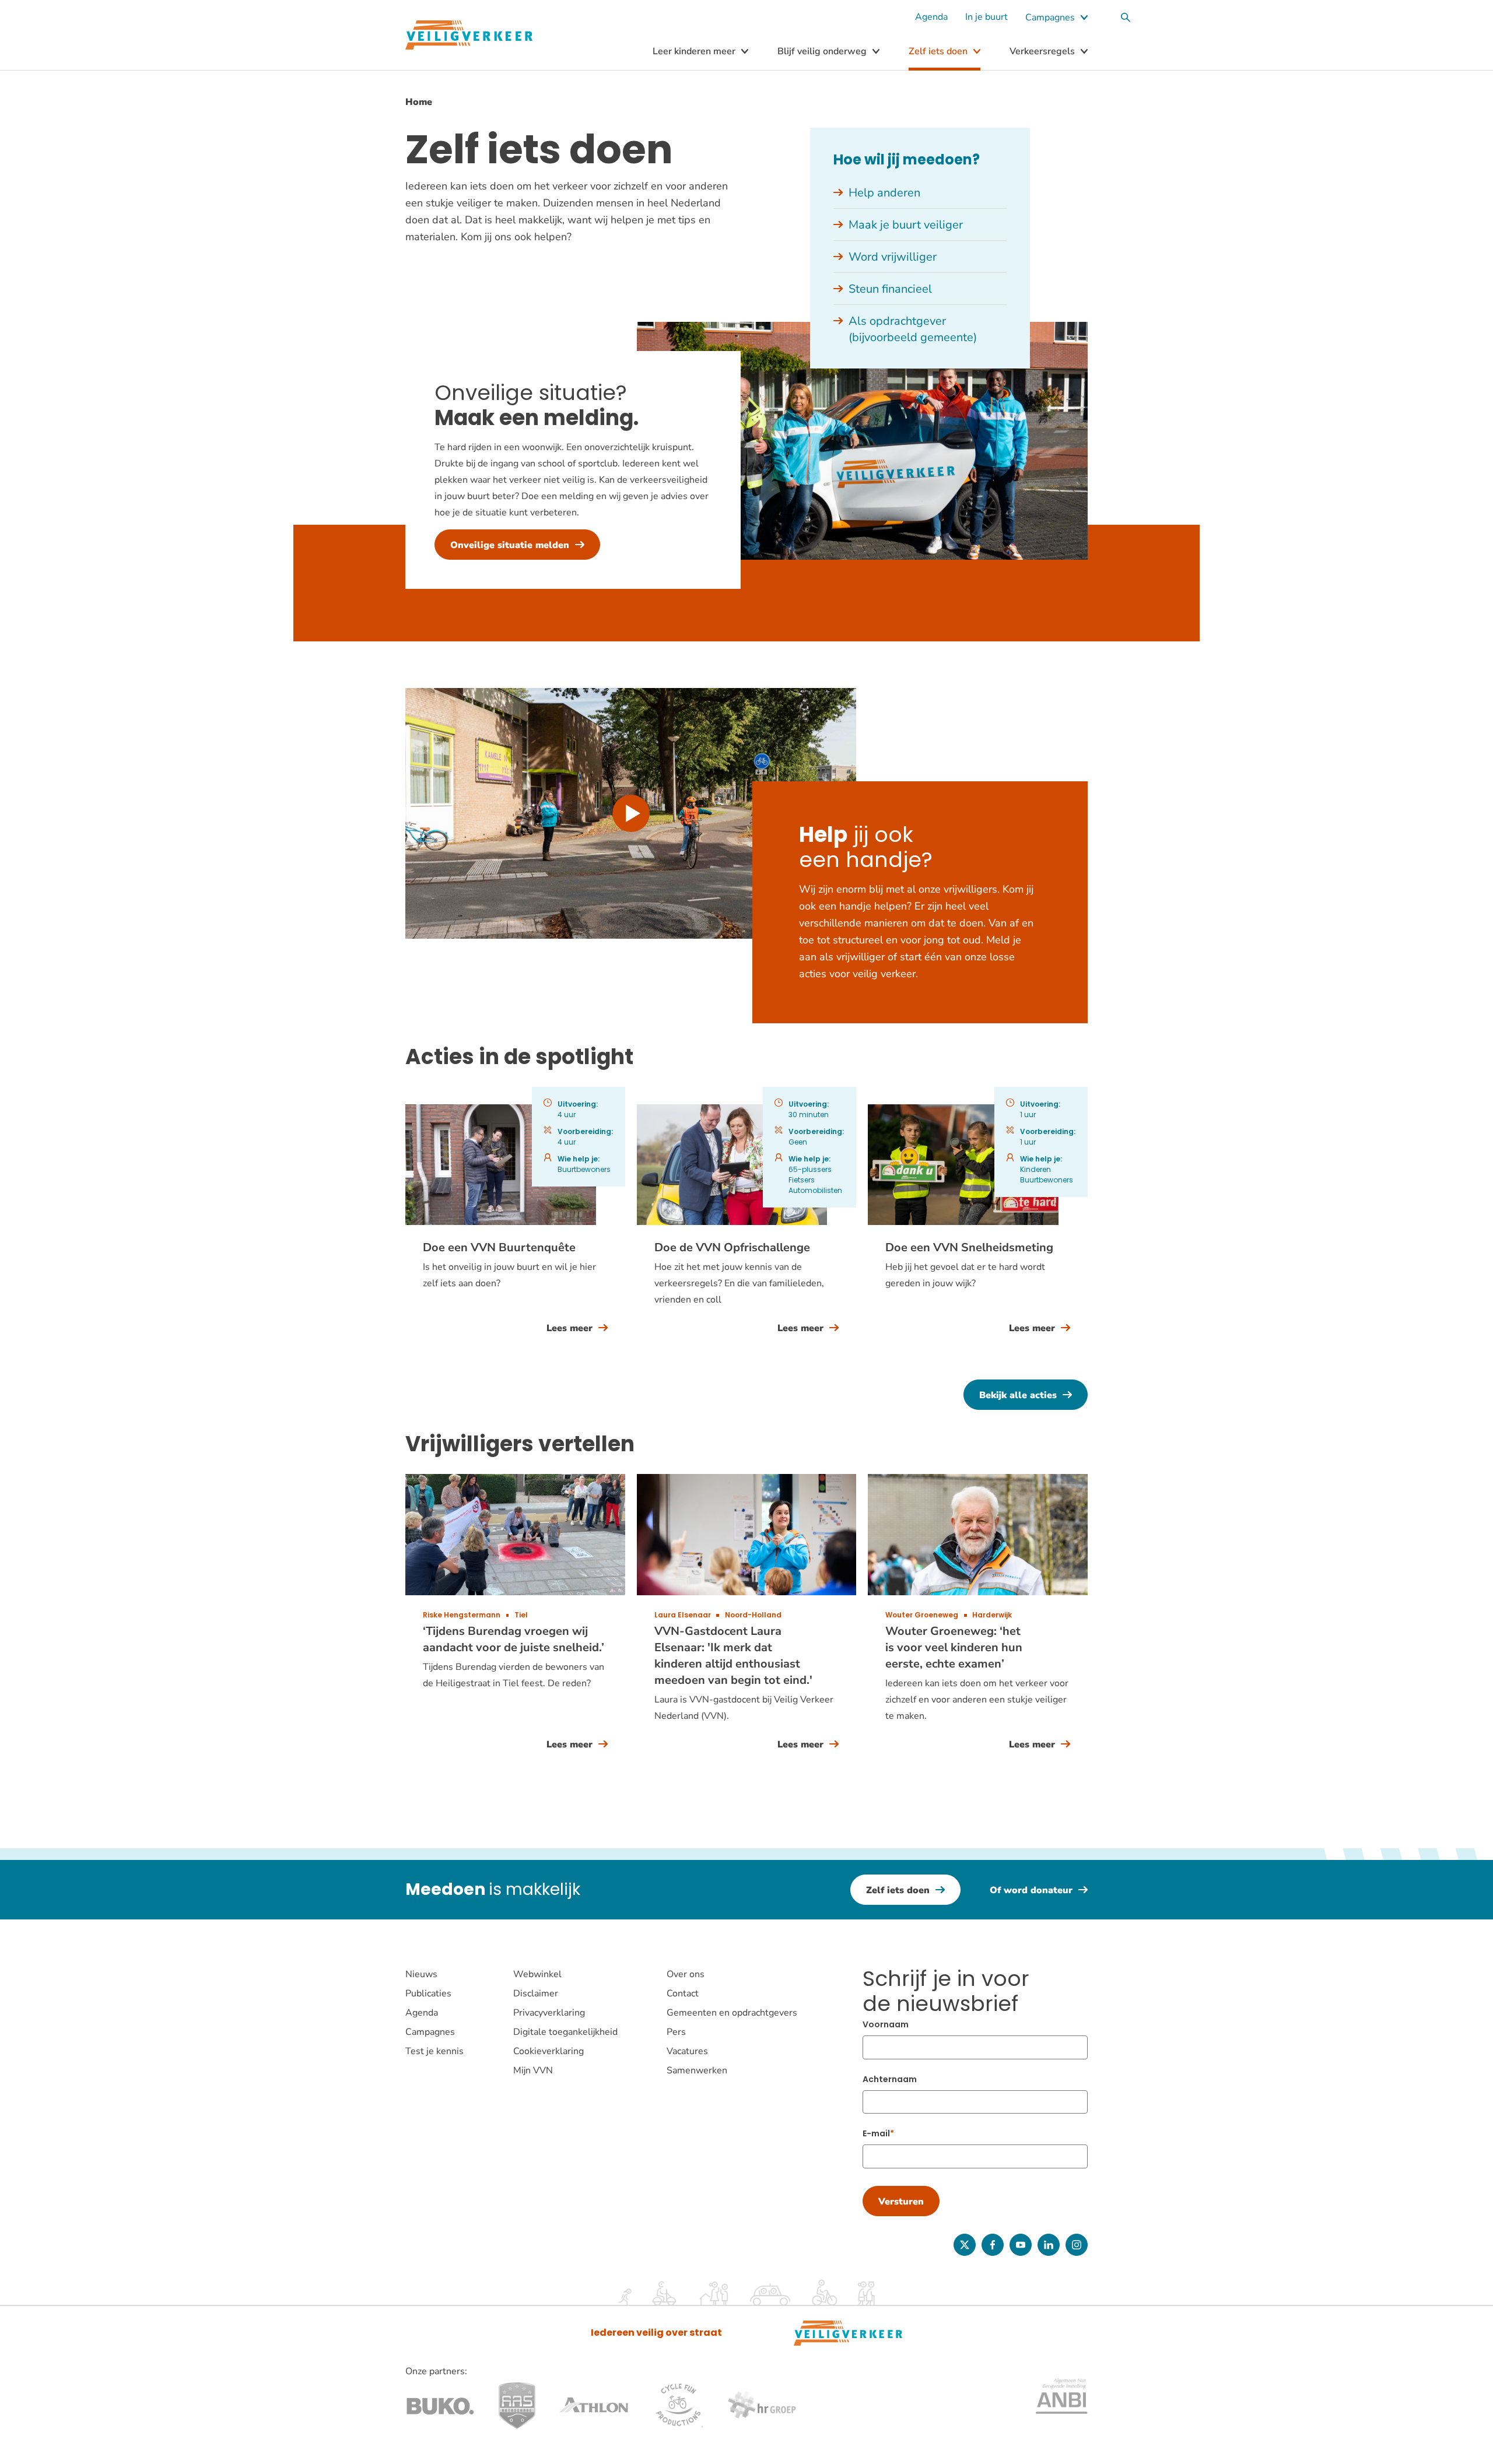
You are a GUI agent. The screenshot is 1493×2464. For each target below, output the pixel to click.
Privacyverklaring (549, 2013)
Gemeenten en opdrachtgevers (732, 2013)
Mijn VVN (533, 2070)
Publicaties (428, 1993)
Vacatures (687, 2051)
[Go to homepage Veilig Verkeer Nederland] (469, 35)
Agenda (931, 17)
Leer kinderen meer (694, 51)
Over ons (686, 1974)
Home (419, 102)
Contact (683, 1993)
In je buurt (986, 17)
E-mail (876, 2133)
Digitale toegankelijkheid (565, 2032)
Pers (676, 2032)
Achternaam (890, 2079)
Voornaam (886, 2024)
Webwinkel (537, 1974)
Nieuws (421, 1974)
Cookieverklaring (549, 2051)
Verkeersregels (1042, 51)
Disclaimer (536, 1993)
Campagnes (1050, 17)
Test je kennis (434, 2051)
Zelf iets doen (938, 51)
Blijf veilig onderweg (822, 51)
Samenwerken (697, 2070)
